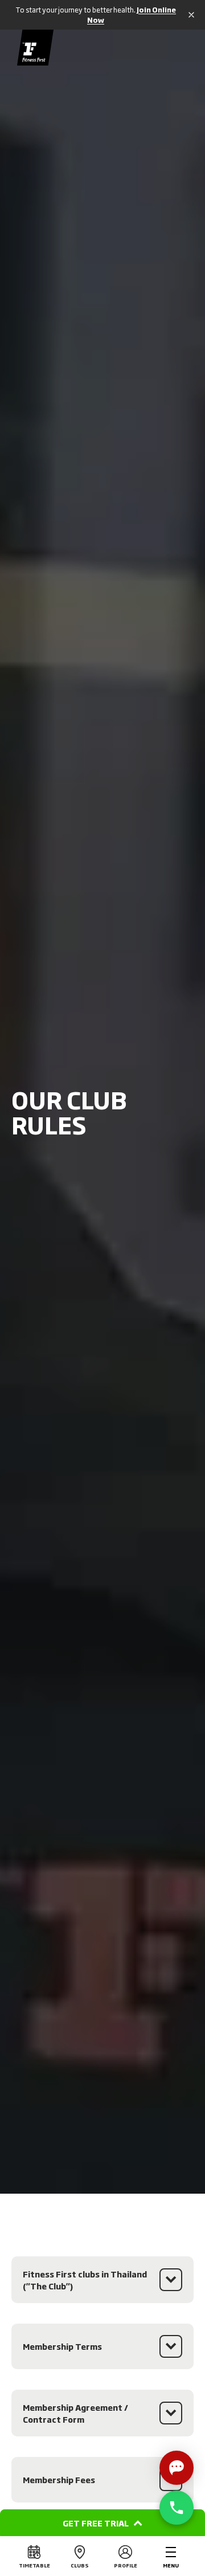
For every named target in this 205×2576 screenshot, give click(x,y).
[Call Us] (177, 2508)
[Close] (189, 15)
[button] (102, 2523)
